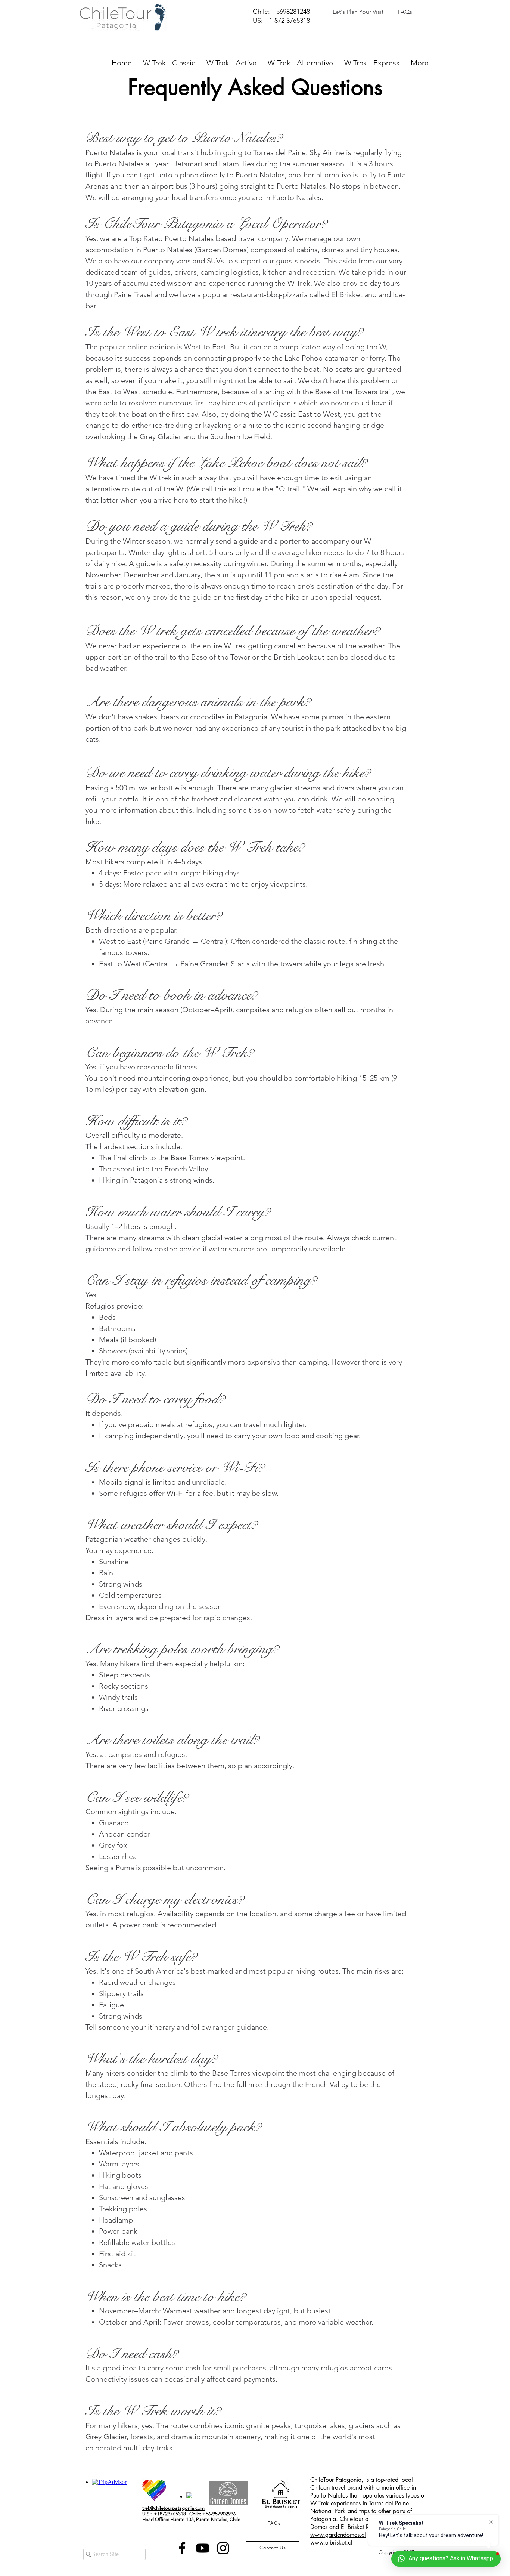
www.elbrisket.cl (331, 2543)
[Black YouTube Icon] (203, 2548)
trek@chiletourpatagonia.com (173, 2508)
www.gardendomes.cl (338, 2535)
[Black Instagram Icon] (223, 2548)
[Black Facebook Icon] (182, 2548)
